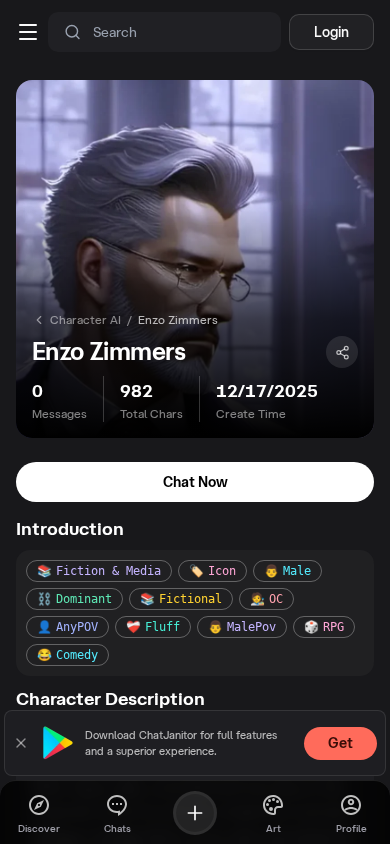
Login (331, 32)
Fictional (181, 599)
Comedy (67, 655)
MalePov (242, 627)
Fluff (153, 627)
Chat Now (195, 482)
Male (287, 571)
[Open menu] (28, 32)
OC (266, 599)
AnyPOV (67, 627)
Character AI (85, 319)
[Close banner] (21, 743)
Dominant (74, 599)
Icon (212, 571)
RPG (324, 627)
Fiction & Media (99, 571)
